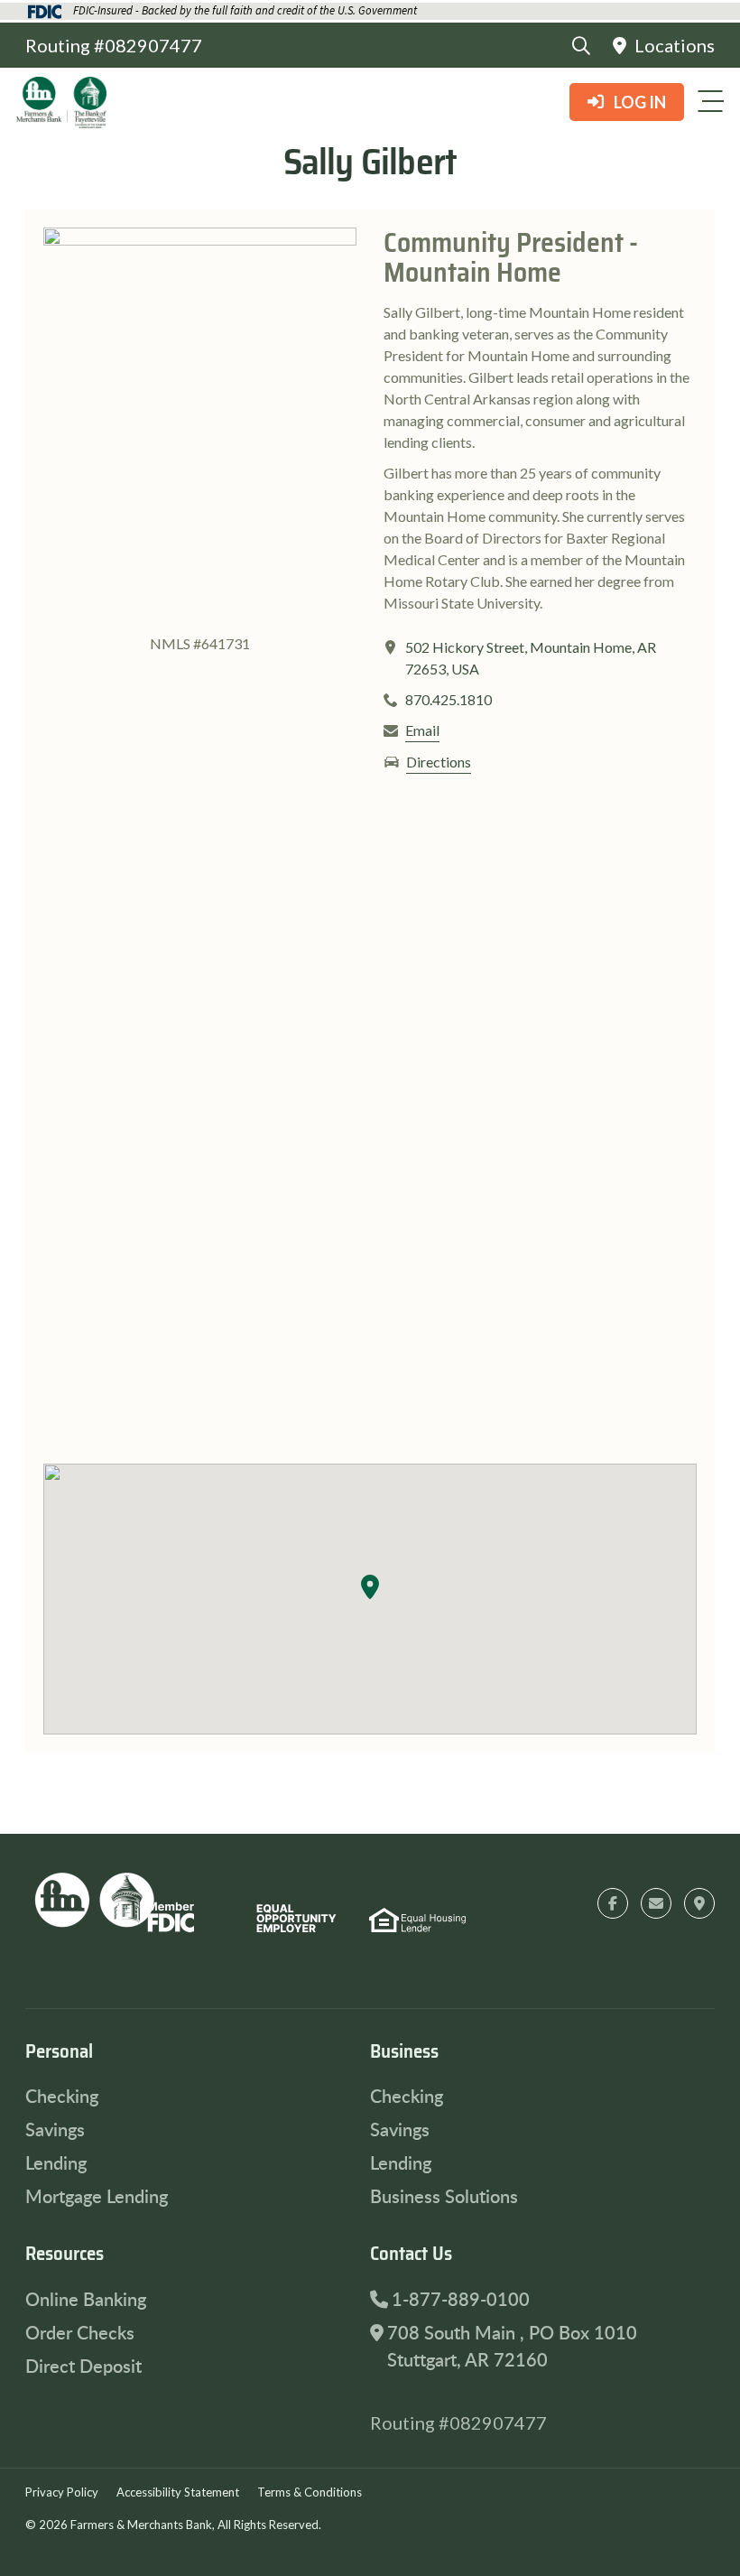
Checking (62, 2096)
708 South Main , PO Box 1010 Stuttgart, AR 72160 (512, 2346)
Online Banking (86, 2299)
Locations (673, 45)
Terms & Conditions (310, 2492)
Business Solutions (444, 2196)
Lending (56, 2162)
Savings (55, 2129)
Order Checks (80, 2332)
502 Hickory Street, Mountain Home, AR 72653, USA (531, 658)
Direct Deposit (83, 2366)
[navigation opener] (710, 101)
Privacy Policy (62, 2492)
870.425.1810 (449, 699)
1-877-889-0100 (461, 2299)
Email (422, 730)
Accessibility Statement (178, 2492)
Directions (439, 762)
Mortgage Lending (97, 2196)
